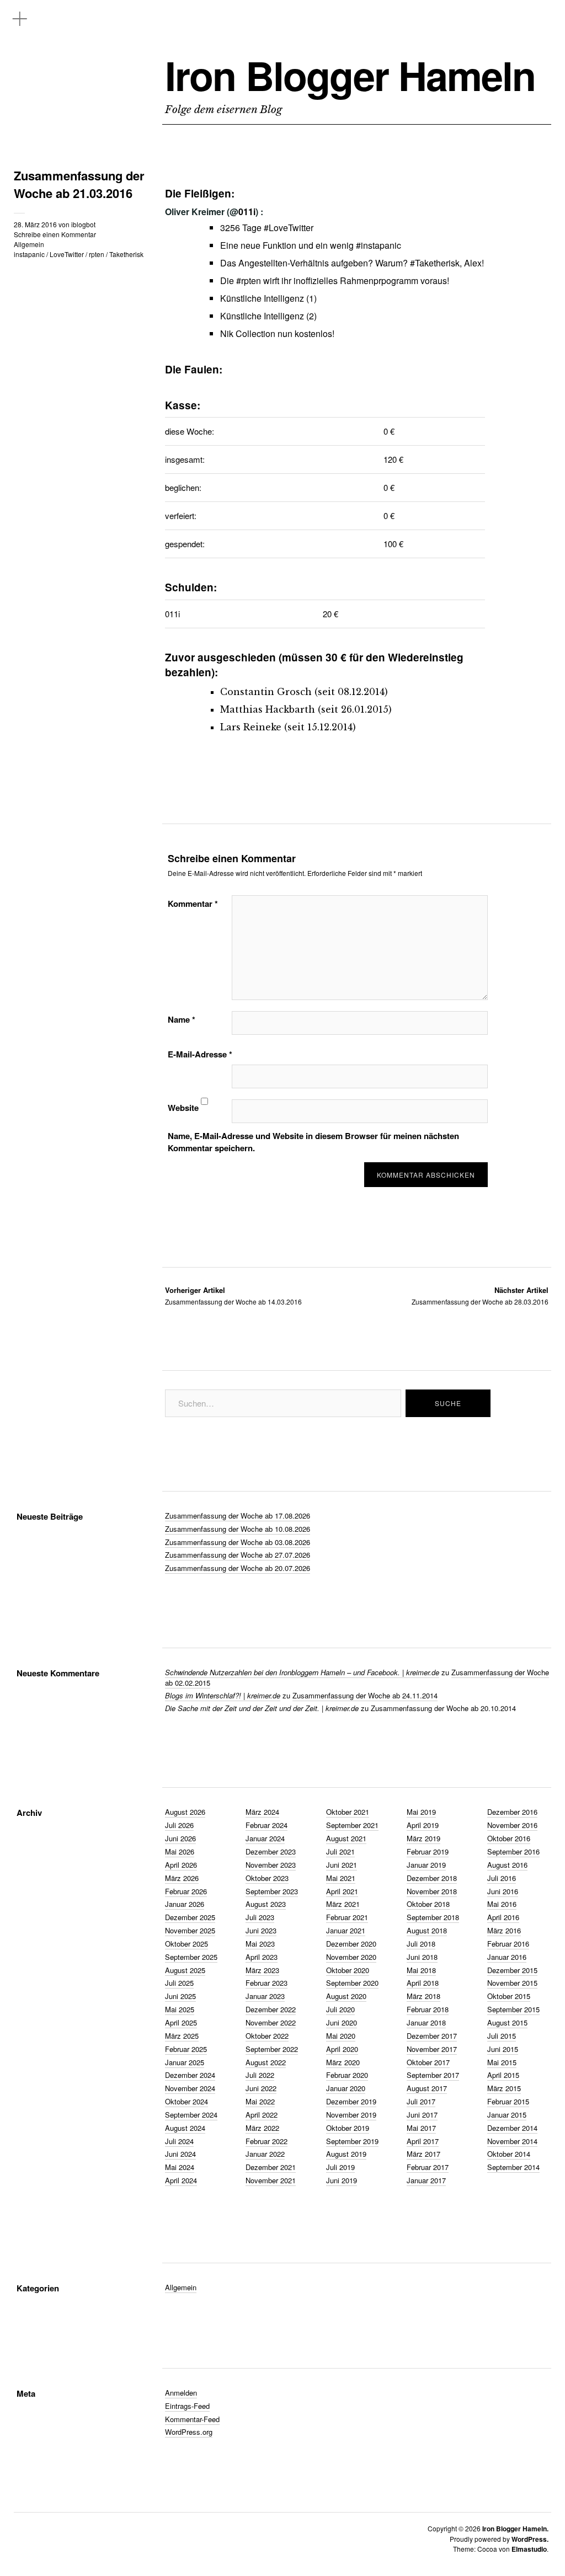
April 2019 (423, 1825)
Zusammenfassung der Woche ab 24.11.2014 (365, 1695)
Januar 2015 (507, 2115)
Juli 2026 (179, 1825)
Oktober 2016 (509, 1838)
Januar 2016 (507, 1957)
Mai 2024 (180, 2167)
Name (182, 1019)
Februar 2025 (186, 2049)
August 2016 (507, 1865)
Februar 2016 (508, 1944)
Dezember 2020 (351, 1944)
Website (183, 1108)
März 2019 (423, 1838)
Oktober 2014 (509, 2154)
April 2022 (262, 2115)
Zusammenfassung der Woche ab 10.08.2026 (238, 1529)
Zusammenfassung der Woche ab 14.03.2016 (233, 1295)
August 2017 (427, 2088)
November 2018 (432, 1891)
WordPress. (530, 2539)
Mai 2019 (421, 1812)
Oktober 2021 (348, 1812)
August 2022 (266, 2062)
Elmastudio (529, 2549)
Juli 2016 (502, 1878)
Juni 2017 (422, 2115)
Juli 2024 (179, 2141)
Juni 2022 (261, 2088)
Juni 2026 (180, 1838)
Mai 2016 (502, 1904)
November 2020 (351, 1957)
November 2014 (512, 2141)
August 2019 (346, 2154)
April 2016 (503, 1917)
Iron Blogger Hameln (350, 75)
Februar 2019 (428, 1851)
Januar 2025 (185, 2062)
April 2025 (181, 2022)
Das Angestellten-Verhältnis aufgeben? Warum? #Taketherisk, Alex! (352, 263)
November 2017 (432, 2049)
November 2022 (271, 2022)
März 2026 (182, 1878)
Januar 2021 (346, 1930)
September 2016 (513, 1851)
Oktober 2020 (348, 1970)
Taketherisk (126, 254)
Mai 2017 (421, 2128)
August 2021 (346, 1838)
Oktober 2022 (267, 2036)
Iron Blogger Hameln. (515, 2529)
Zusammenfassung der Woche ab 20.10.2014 (443, 1708)
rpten (97, 254)
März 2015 (504, 2088)
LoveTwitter (67, 254)
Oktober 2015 (509, 1996)
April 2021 (342, 1891)
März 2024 (262, 1812)
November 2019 (351, 2115)
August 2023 (266, 1904)
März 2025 (182, 2036)
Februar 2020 (347, 2075)
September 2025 (191, 1957)
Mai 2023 (260, 1944)
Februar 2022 (266, 2141)
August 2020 (346, 1996)
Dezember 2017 (432, 2036)
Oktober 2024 (186, 2101)
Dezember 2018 (432, 1878)
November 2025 (190, 1930)
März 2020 (343, 2062)
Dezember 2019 (351, 2101)
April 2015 (503, 2075)
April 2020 (342, 2049)
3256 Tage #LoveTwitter (267, 228)
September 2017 (433, 2075)
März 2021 (343, 1904)
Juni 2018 (422, 1957)
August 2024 (185, 2128)
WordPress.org (189, 2432)
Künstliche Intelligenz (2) (268, 316)
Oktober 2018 (428, 1904)
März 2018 (423, 1996)
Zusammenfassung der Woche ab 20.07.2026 (238, 1568)
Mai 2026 (180, 1851)
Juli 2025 (179, 1983)
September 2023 (272, 1891)
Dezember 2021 (271, 2167)
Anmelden (181, 2393)
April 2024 (181, 2180)
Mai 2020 (341, 2036)
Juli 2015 (502, 2036)
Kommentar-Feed (192, 2419)
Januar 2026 (185, 1904)
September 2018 (433, 1917)
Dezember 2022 (271, 2009)
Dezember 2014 (512, 2128)
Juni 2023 (261, 1930)
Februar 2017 (428, 2167)
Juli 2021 (340, 1851)
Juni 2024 (180, 2154)
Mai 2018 (421, 1970)
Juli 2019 (340, 2167)
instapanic (29, 254)
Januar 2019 (426, 1865)
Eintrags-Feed (187, 2406)
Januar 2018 (426, 2022)
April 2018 (423, 1983)
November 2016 (512, 1825)
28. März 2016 (35, 224)
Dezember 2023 (271, 1851)
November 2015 (512, 1983)
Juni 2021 (342, 1865)
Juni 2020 (342, 2022)
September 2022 (272, 2049)
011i (247, 212)
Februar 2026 (186, 1891)
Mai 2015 (502, 2062)
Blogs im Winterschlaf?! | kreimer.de (223, 1695)
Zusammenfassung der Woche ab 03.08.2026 (238, 1542)
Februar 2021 (347, 1917)
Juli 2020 (340, 2009)
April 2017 (423, 2141)
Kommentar (193, 904)
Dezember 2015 (512, 1970)
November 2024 (190, 2088)
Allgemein (29, 244)
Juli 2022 (260, 2075)
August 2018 (427, 1930)
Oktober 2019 (348, 2128)
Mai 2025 (180, 2009)
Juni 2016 (503, 1891)
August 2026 (185, 1812)
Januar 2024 (265, 1838)
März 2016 (504, 1930)
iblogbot (83, 224)
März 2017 (423, 2154)
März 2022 (262, 2128)
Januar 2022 (265, 2154)
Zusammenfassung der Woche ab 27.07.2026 (238, 1555)
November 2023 (271, 1865)
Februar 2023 (266, 1983)
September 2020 (352, 1983)
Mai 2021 (341, 1878)
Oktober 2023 (267, 1878)
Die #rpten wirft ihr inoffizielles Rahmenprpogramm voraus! (335, 280)
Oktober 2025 (186, 1944)
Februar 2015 (508, 2101)
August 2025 (185, 1970)
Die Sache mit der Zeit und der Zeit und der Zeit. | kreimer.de (262, 1708)
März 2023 (262, 1970)
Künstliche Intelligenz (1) (268, 298)
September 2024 (191, 2115)
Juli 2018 (421, 1944)
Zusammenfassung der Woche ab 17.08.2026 (238, 1516)
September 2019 (352, 2141)
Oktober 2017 (428, 2062)
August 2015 (507, 2022)
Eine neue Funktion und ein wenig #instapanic (311, 245)
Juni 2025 (180, 1996)
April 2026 (181, 1865)
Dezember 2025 (190, 1917)
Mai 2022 (260, 2101)
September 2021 (352, 1825)
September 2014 (513, 2167)
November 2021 (271, 2180)
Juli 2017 (421, 2101)
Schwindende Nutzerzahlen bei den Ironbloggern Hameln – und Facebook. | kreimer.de (302, 1672)
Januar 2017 (426, 2180)
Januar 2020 (346, 2088)
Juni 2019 (342, 2180)
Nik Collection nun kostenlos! (277, 333)
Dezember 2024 (190, 2075)
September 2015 (513, 2009)
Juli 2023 (260, 1917)
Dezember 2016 (512, 1812)
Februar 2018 (428, 2009)
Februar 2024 (266, 1825)
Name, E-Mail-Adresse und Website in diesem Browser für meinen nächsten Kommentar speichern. (313, 1142)
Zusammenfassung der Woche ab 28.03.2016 (480, 1295)
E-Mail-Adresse (200, 1054)
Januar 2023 (265, 1996)
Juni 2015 (503, 2049)
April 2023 (262, 1957)
